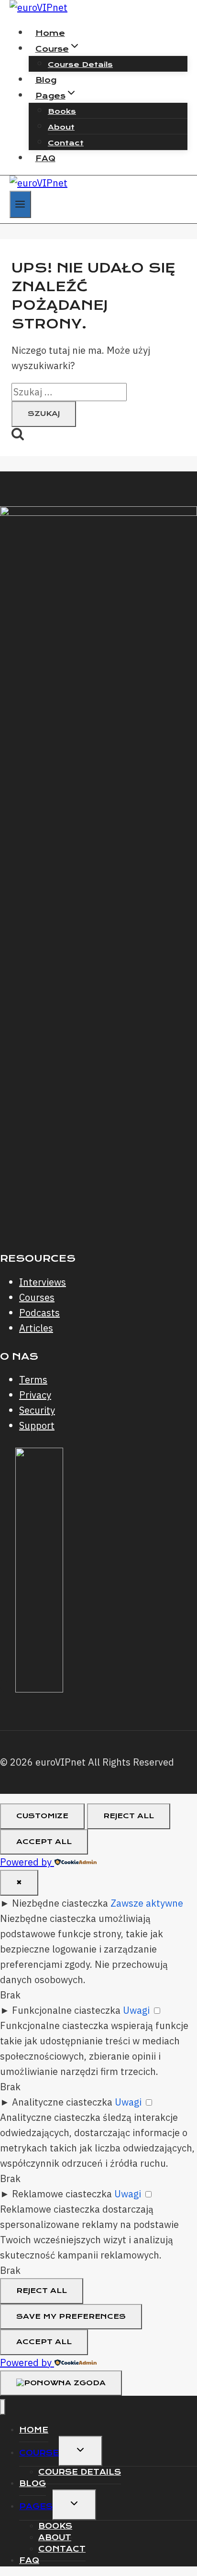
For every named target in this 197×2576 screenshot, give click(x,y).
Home (50, 33)
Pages (36, 2506)
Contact (66, 143)
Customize (42, 1816)
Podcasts (39, 1313)
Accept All (44, 1842)
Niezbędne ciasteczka (60, 1903)
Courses (37, 1297)
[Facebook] (8, 1689)
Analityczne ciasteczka (62, 2102)
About (61, 127)
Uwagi (136, 2010)
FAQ (45, 158)
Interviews (43, 1282)
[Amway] (39, 1689)
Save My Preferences (71, 2316)
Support (37, 1425)
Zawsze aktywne (147, 1903)
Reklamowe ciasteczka (62, 2194)
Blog (46, 80)
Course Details (80, 65)
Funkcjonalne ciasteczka (66, 2010)
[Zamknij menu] (3, 2407)
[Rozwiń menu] (20, 204)
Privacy (35, 1395)
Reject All (129, 1816)
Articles (36, 1328)
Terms (33, 1380)
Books (62, 111)
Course (39, 2453)
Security (37, 1410)
